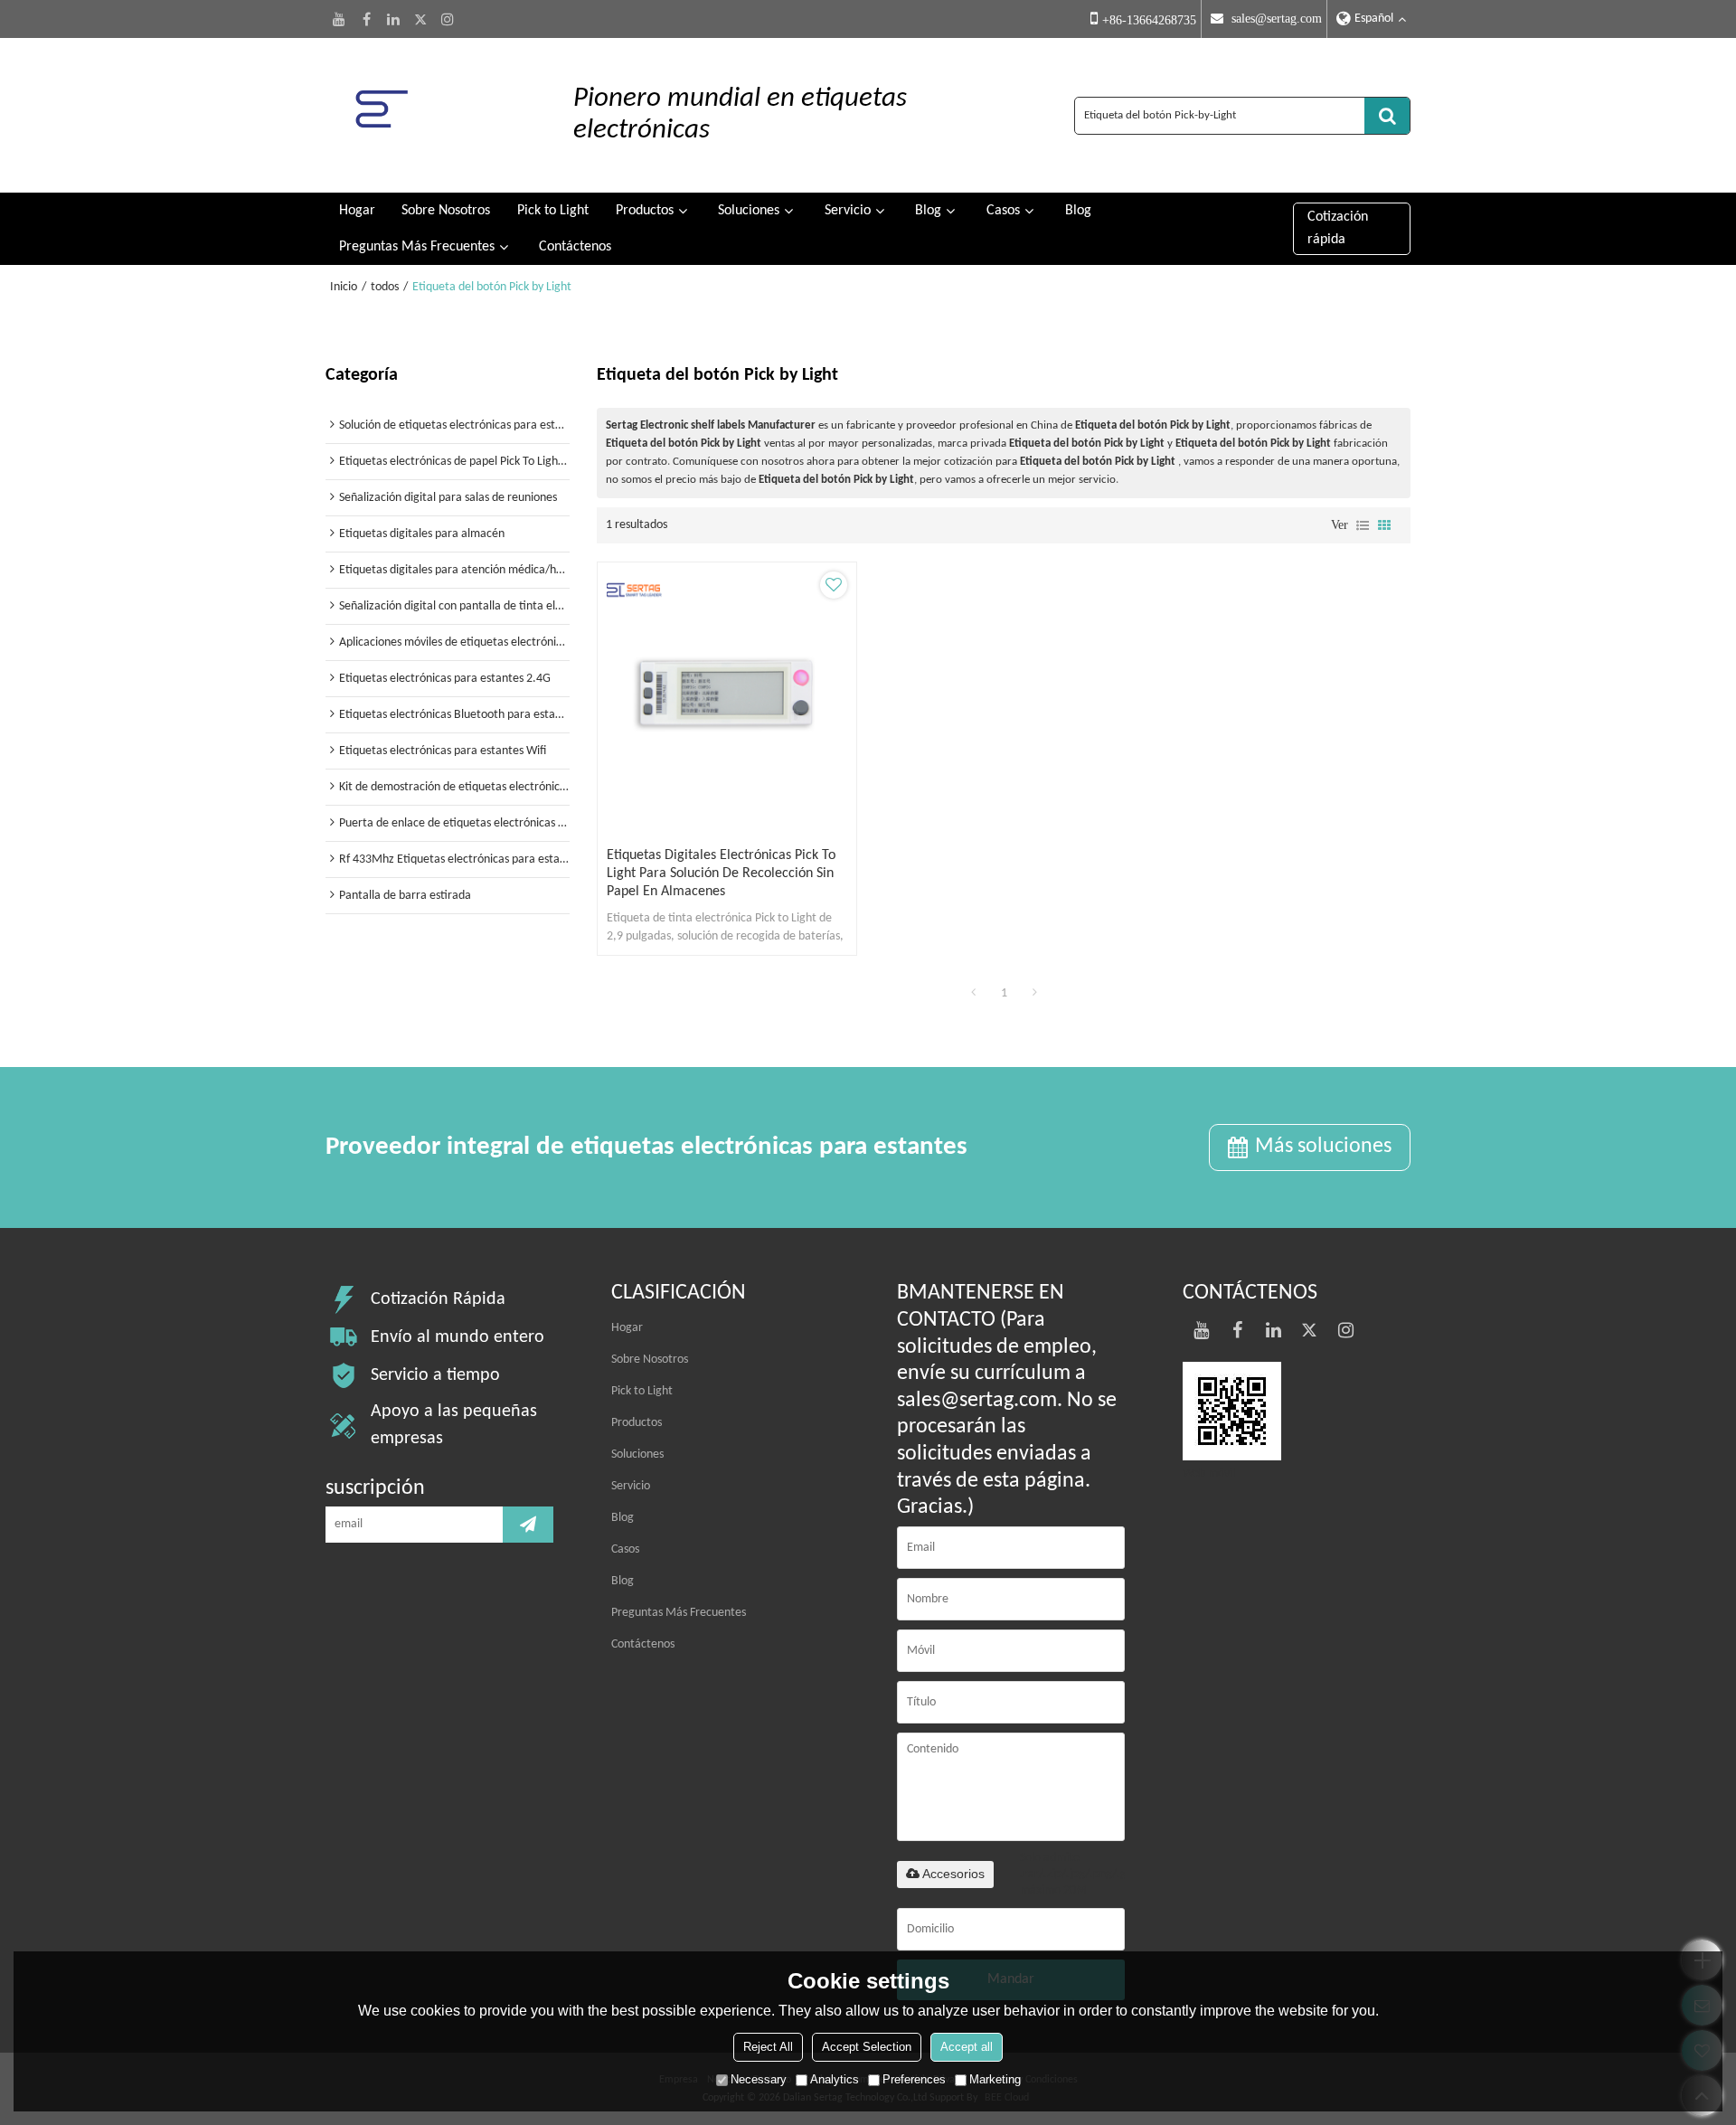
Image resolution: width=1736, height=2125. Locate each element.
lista (1363, 525)
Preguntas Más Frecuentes (417, 247)
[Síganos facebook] (366, 19)
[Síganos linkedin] (393, 19)
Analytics (835, 2079)
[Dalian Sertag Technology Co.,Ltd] (432, 115)
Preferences (914, 2079)
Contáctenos (575, 247)
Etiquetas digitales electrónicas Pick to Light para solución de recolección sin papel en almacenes (721, 874)
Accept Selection (867, 2047)
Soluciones (749, 211)
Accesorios (953, 1874)
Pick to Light (553, 211)
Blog (928, 211)
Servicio (848, 211)
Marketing (995, 2079)
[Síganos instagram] (448, 19)
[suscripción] (528, 1525)
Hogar (357, 211)
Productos (645, 211)
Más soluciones (1323, 1147)
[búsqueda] (1387, 116)
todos (385, 287)
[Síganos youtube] (339, 19)
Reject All (768, 2047)
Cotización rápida (1338, 228)
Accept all (967, 2047)
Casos (1003, 211)
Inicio (344, 287)
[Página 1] (973, 994)
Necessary (759, 2079)
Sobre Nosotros (446, 211)
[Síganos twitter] (420, 19)
